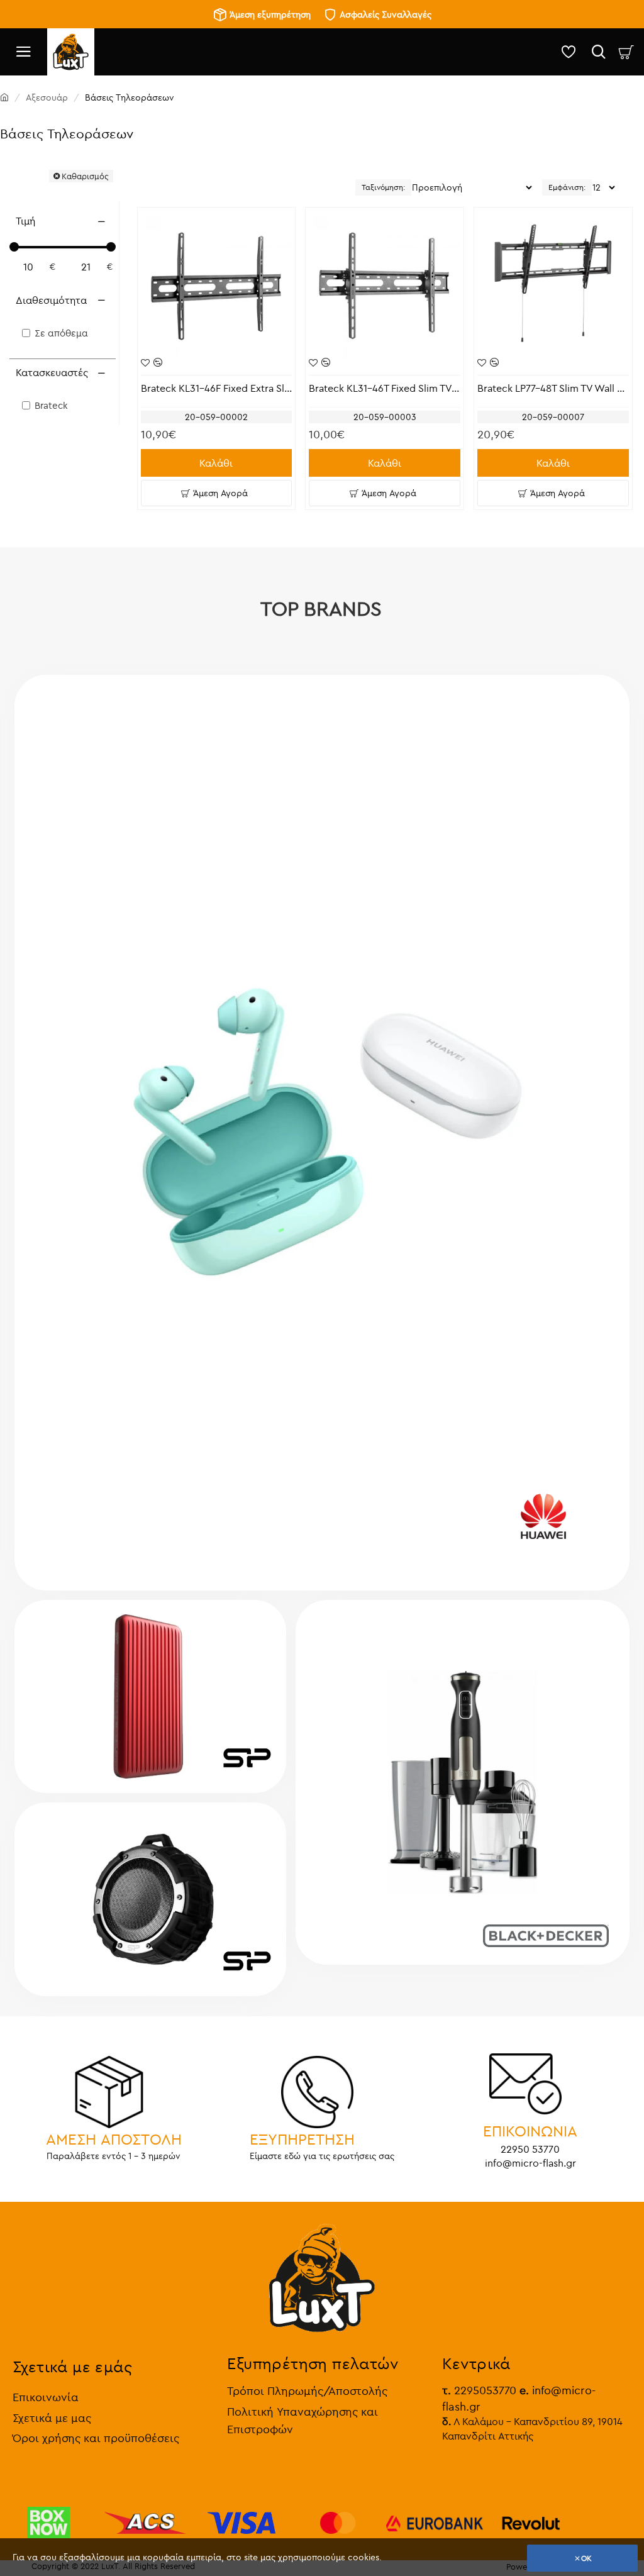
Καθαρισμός (85, 176)
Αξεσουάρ (47, 97)
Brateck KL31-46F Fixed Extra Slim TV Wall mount (217, 388)
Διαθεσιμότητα (51, 300)
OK (586, 2558)
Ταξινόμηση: (383, 187)
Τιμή (25, 221)
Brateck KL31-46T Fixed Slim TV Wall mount (385, 388)
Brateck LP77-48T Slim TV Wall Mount (553, 388)
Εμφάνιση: (567, 187)
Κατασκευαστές (52, 372)
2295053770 (479, 2390)
